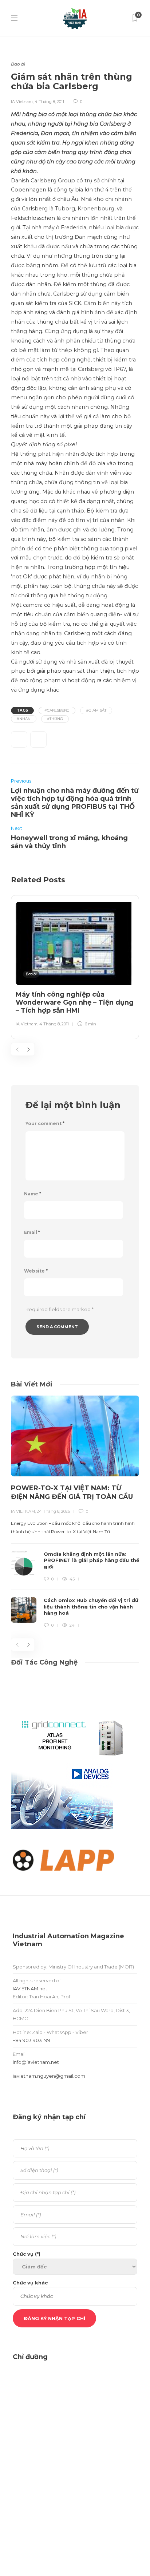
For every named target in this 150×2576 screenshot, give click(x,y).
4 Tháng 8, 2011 (49, 102)
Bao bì (18, 64)
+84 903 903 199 (31, 2040)
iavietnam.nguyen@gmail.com (49, 2076)
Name (33, 1194)
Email (32, 1232)
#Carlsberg (57, 710)
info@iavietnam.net (36, 2062)
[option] (75, 966)
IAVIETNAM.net (30, 1989)
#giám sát (96, 710)
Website (36, 1271)
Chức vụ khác (30, 2283)
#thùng (55, 719)
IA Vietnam (22, 102)
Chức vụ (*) (27, 2254)
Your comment (45, 1123)
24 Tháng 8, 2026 (53, 1511)
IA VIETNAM (23, 1511)
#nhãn (24, 719)
